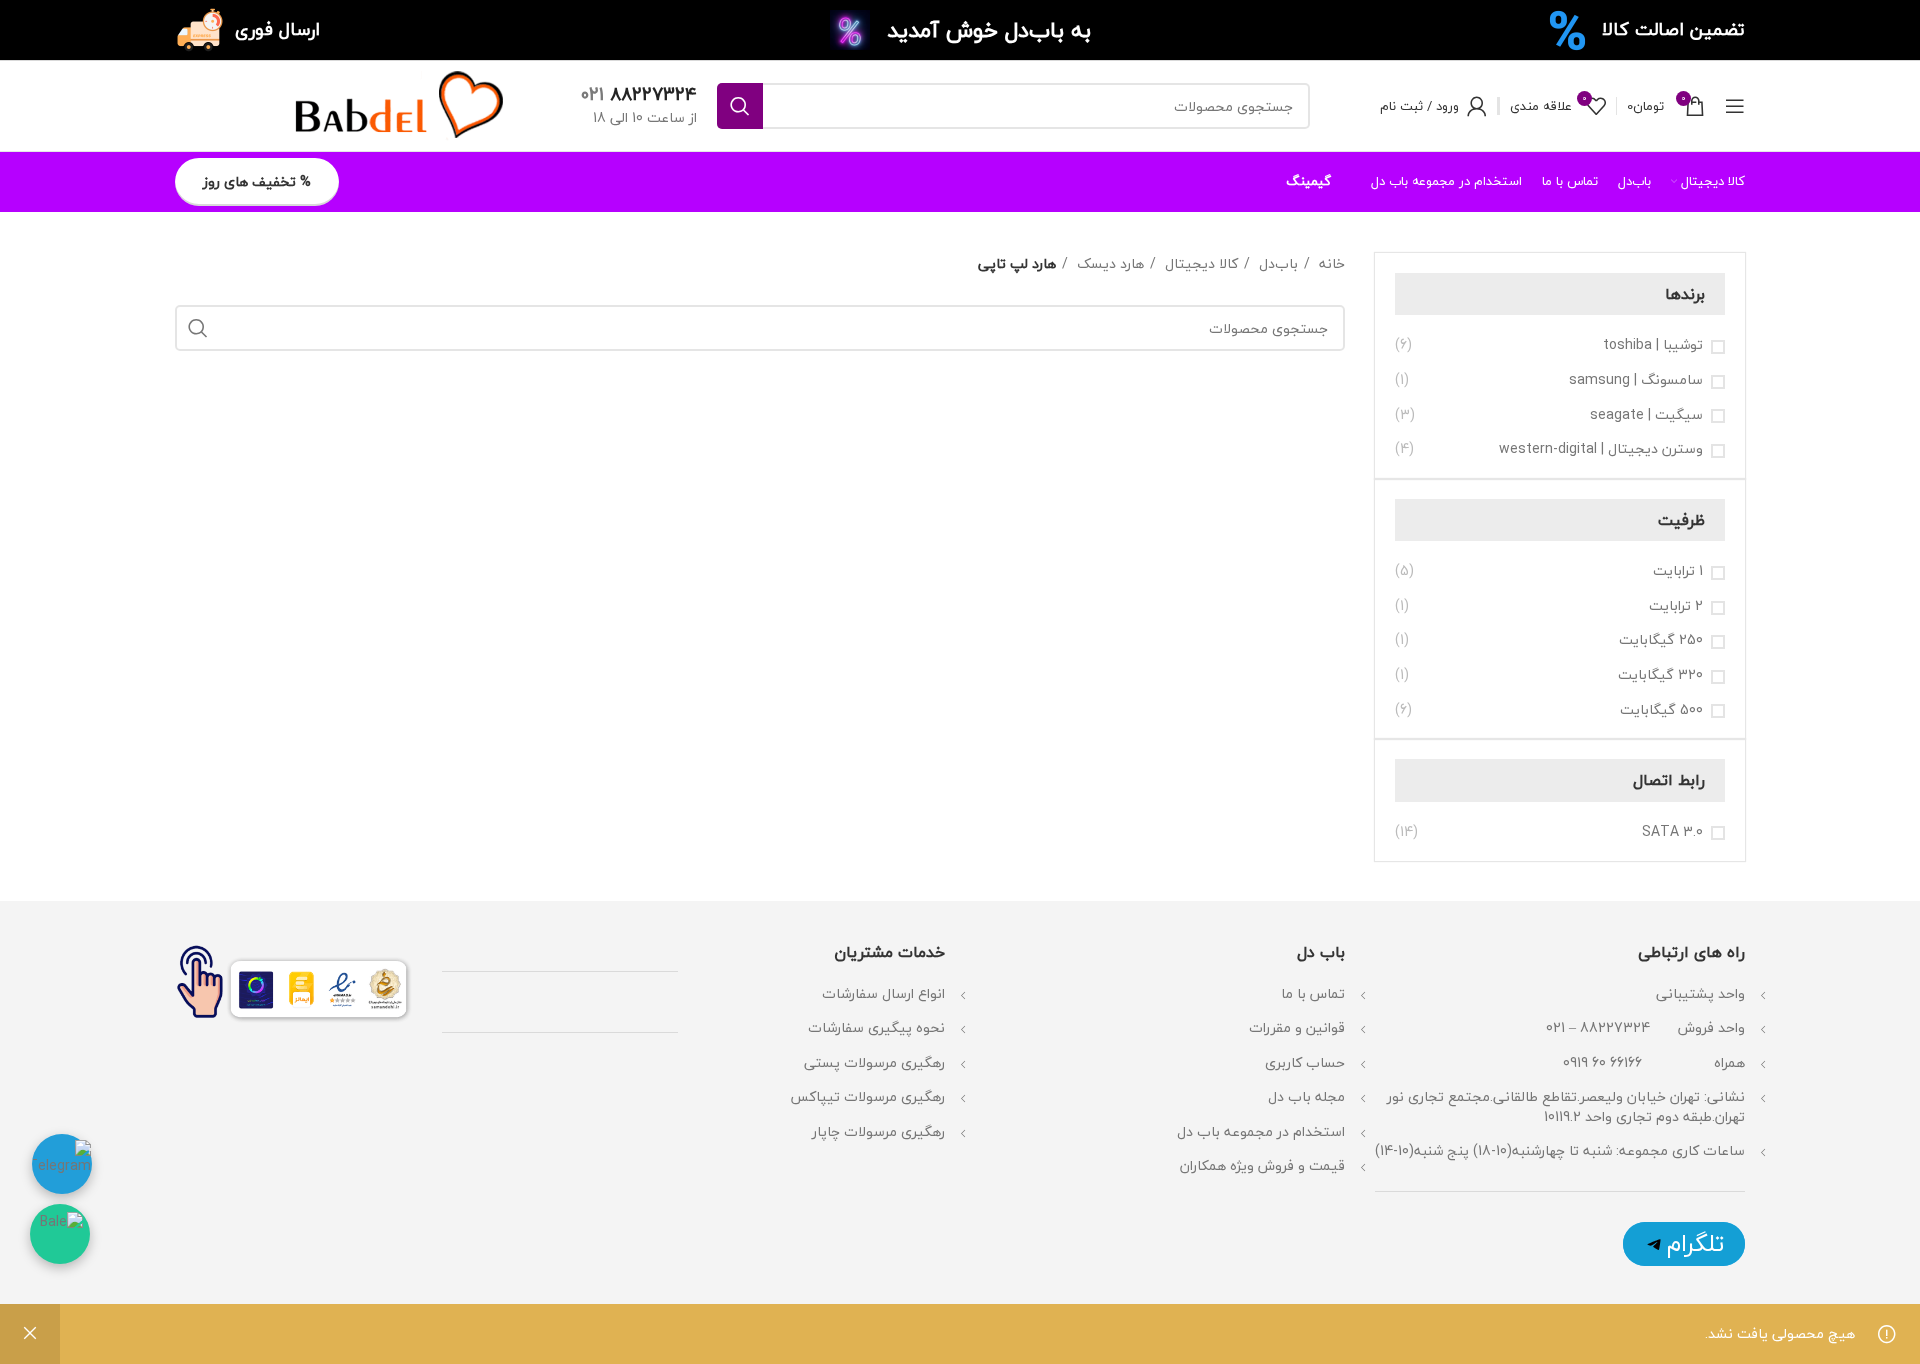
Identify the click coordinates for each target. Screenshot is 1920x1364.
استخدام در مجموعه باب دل (1261, 1131)
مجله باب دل (1306, 1096)
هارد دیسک (1108, 264)
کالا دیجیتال (1199, 264)
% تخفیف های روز (257, 181)
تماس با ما (1313, 993)
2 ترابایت (1676, 606)
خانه (1330, 264)
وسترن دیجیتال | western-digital (1601, 449)
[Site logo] (395, 103)
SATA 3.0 (1672, 832)
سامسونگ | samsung (1636, 380)
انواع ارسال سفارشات (881, 993)
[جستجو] (740, 106)
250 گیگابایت (1661, 640)
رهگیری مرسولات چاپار (878, 1131)
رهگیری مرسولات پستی (874, 1062)
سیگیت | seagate (1646, 415)
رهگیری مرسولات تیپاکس (867, 1096)
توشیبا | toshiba (1653, 345)
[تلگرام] (1684, 1244)
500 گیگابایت (1661, 710)
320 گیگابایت (1660, 675)
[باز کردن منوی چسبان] (1735, 106)
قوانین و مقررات (1297, 1027)
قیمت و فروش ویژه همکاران (1262, 1165)
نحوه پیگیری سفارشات (876, 1027)
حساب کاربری (1305, 1062)
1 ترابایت (1678, 571)
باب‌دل (1276, 264)
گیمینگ (1308, 181)
